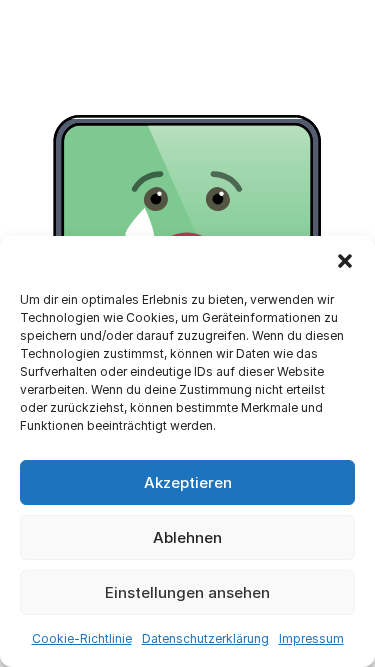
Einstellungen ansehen (187, 592)
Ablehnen (187, 537)
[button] (345, 261)
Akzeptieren (188, 482)
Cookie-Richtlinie (82, 638)
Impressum (311, 638)
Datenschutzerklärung (205, 638)
